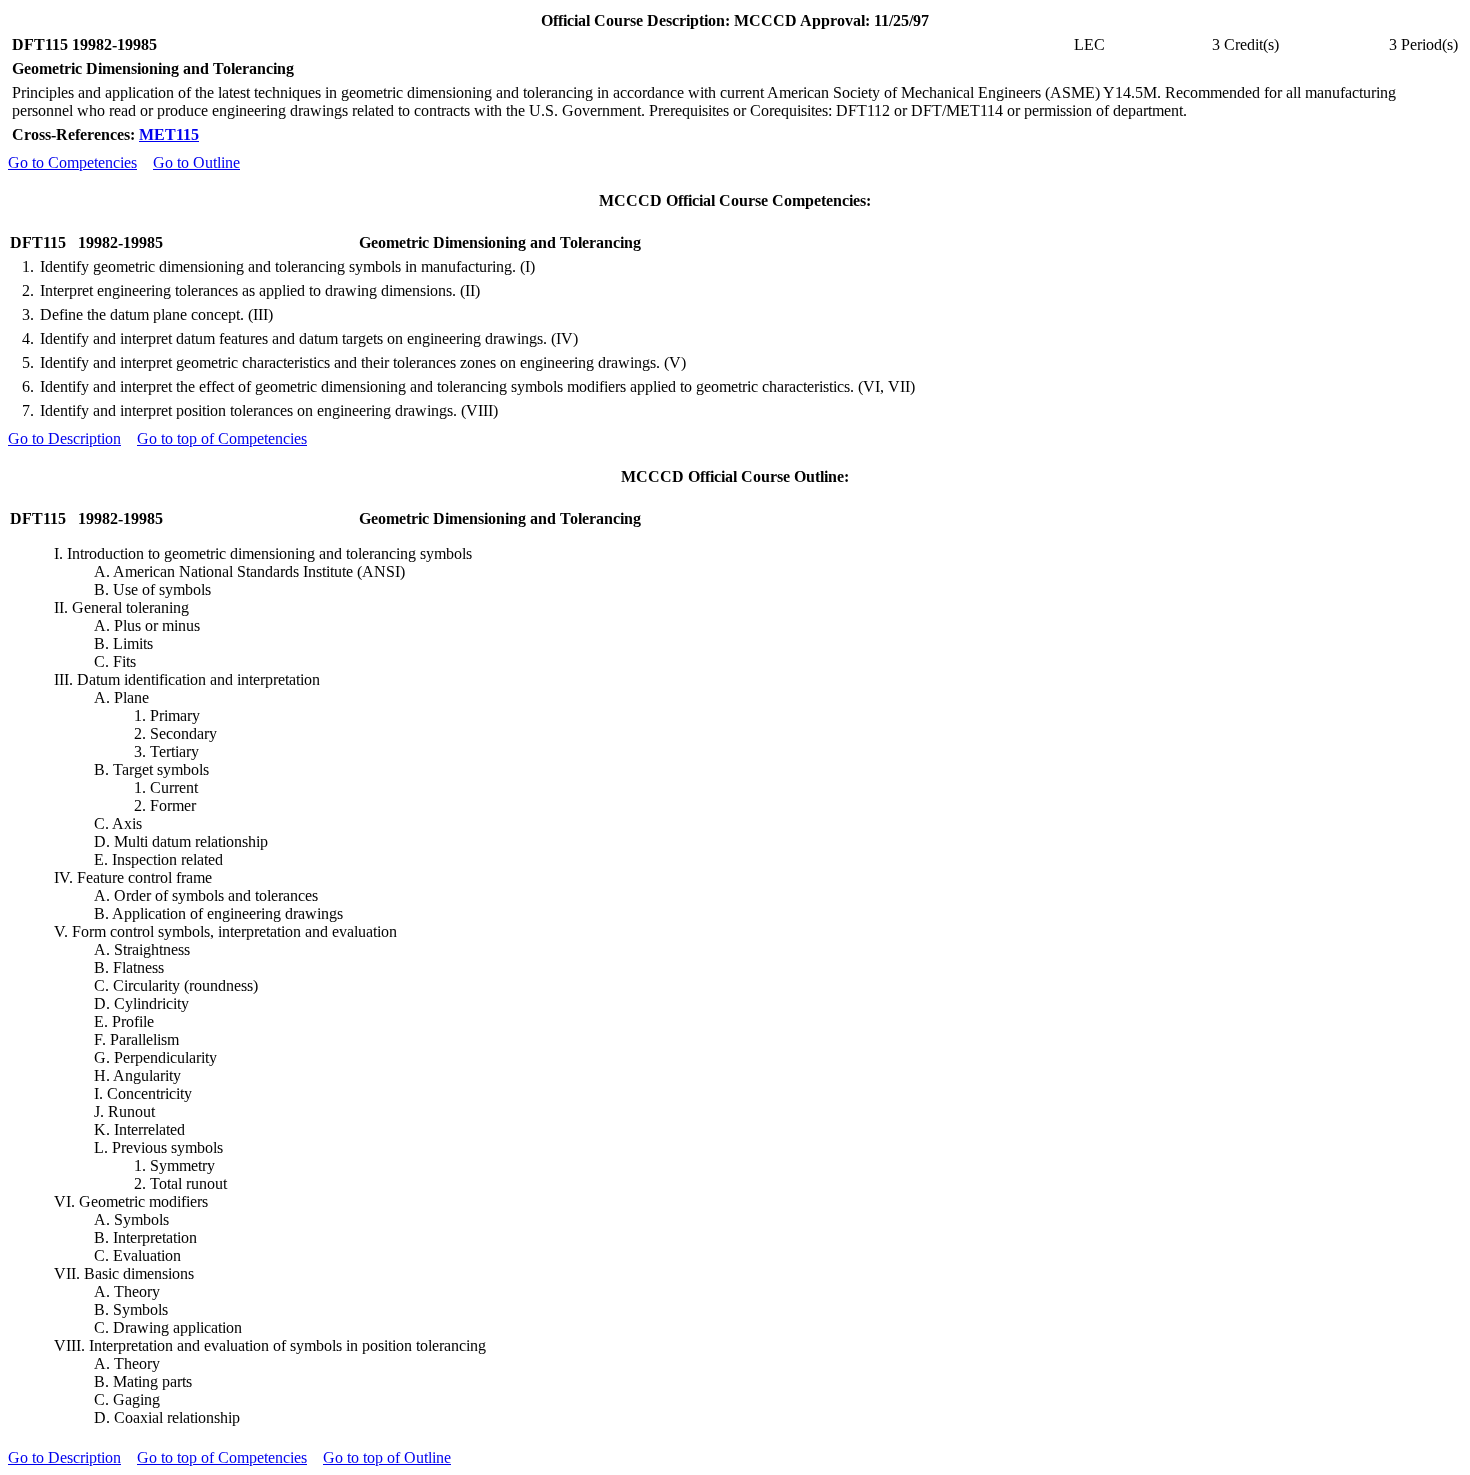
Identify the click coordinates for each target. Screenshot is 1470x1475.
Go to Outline (196, 162)
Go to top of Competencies (222, 438)
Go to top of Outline (387, 1457)
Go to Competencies (72, 162)
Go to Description (64, 438)
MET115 (169, 134)
